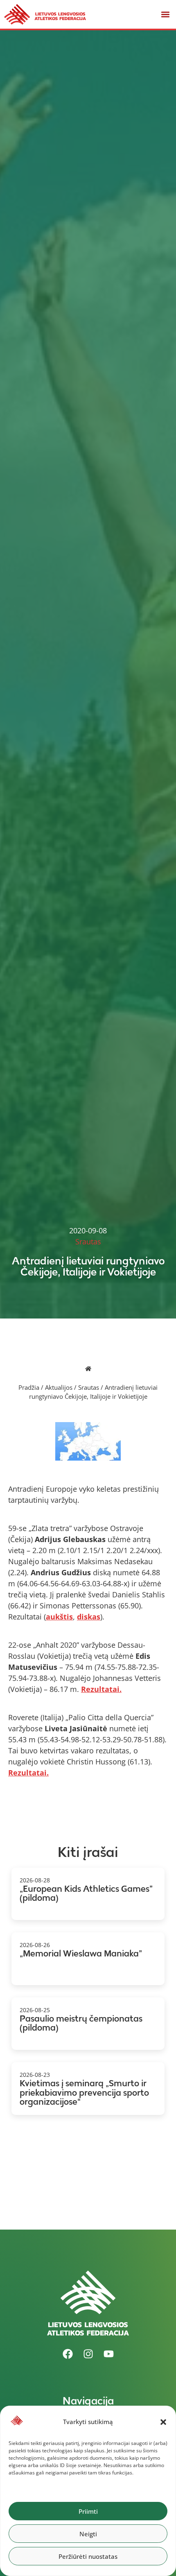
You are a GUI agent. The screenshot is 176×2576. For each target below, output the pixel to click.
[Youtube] (108, 2354)
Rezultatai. (101, 1689)
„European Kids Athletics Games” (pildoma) (86, 1893)
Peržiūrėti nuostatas (88, 2556)
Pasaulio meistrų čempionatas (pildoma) (81, 2023)
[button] (163, 2422)
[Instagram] (88, 2354)
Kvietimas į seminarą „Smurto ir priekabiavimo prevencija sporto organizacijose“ (84, 2092)
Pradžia (29, 1387)
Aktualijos (59, 1387)
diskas (89, 1617)
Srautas (89, 1387)
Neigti (88, 2534)
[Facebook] (68, 2354)
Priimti (88, 2511)
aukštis (59, 1617)
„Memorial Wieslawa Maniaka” (81, 1953)
